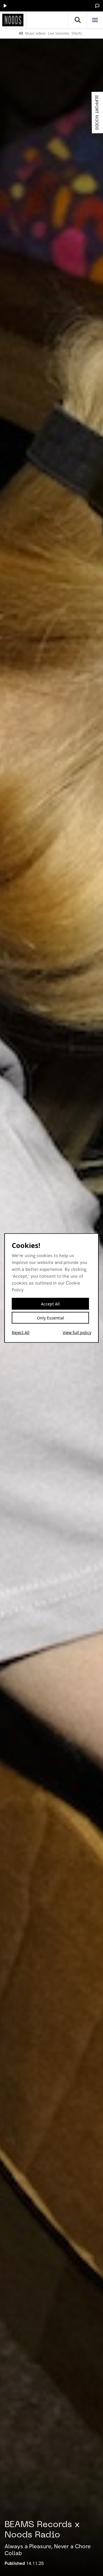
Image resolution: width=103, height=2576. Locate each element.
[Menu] (95, 20)
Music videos (35, 33)
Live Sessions (59, 33)
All (21, 33)
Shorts (77, 33)
